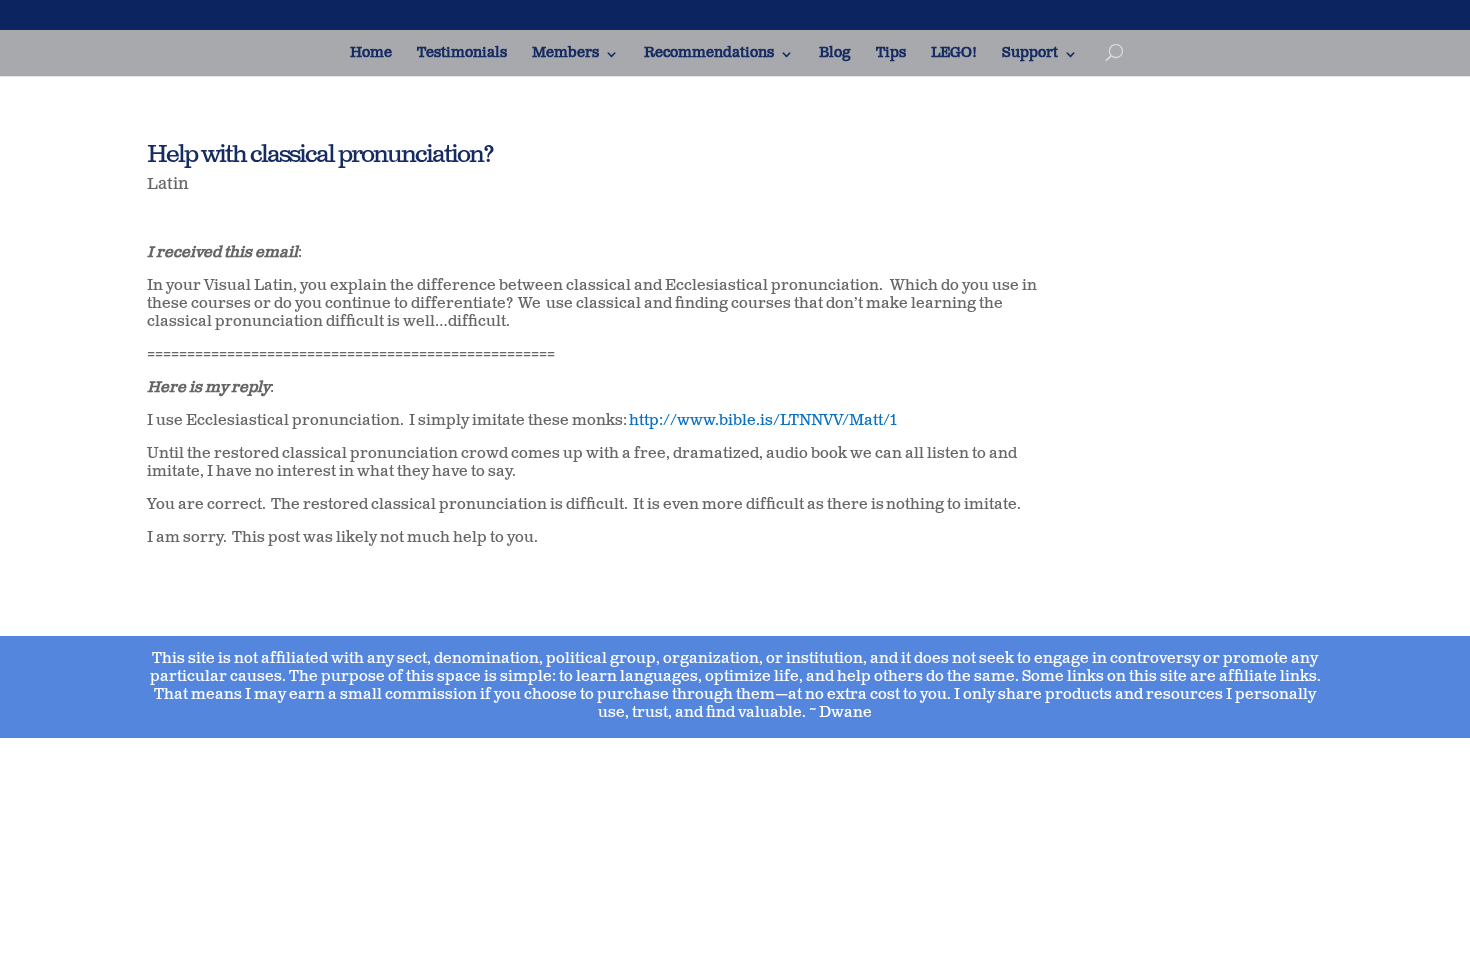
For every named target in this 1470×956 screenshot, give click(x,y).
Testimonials (462, 54)
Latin (168, 185)
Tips (891, 54)
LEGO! (954, 54)
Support (1030, 54)
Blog (835, 54)
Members (565, 54)
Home (371, 54)
